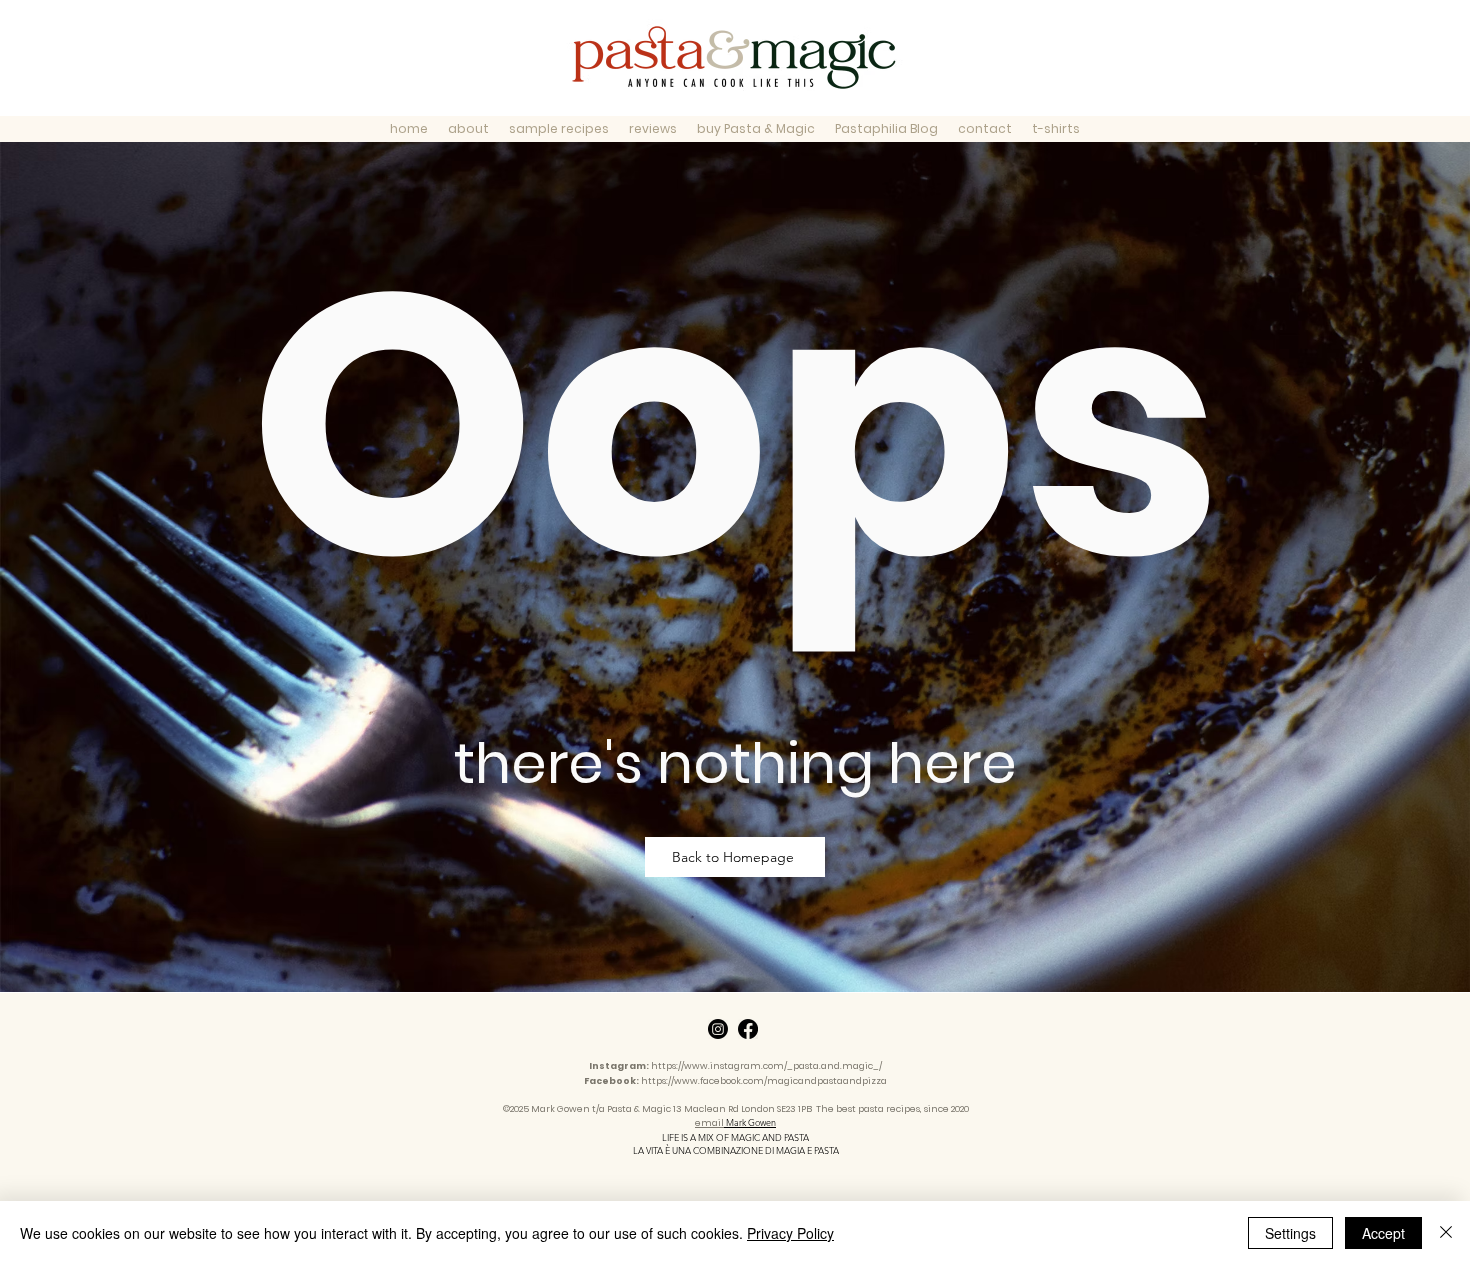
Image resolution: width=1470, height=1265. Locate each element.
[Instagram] (718, 1029)
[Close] (1446, 1233)
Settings (1290, 1233)
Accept (1383, 1233)
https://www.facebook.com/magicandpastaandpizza (764, 1081)
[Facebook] (748, 1029)
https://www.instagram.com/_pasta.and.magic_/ (766, 1066)
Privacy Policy (790, 1233)
